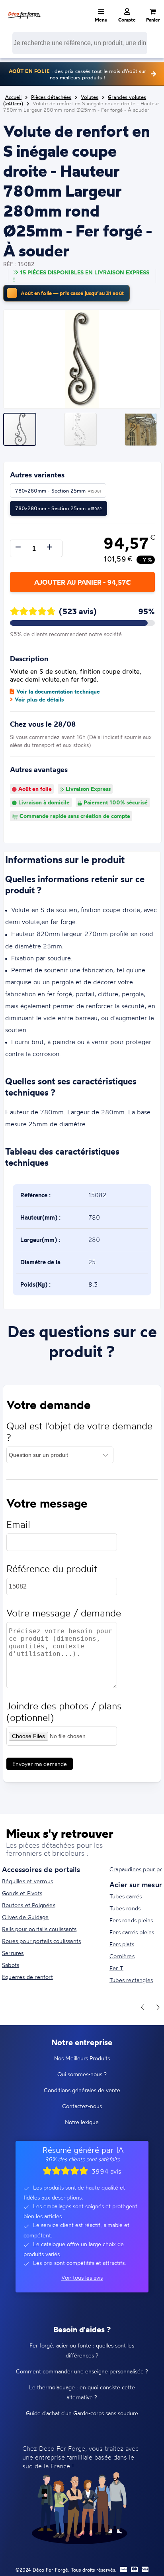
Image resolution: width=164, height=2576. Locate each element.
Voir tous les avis (82, 2277)
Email (18, 1525)
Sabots (11, 1965)
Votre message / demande (64, 1613)
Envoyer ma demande (40, 1764)
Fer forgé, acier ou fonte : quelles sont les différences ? (82, 2350)
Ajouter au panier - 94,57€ (82, 582)
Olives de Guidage (25, 1917)
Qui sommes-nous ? (82, 2074)
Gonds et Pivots (22, 1893)
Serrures (13, 1953)
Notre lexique (82, 2122)
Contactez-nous (82, 2106)
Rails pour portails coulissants (39, 1929)
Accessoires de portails (41, 1869)
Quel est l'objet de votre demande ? (79, 1432)
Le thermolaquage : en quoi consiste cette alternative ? (82, 2392)
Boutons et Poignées (29, 1905)
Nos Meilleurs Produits (82, 2058)
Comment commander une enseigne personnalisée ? (82, 2371)
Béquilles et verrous (27, 1881)
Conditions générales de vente (82, 2090)
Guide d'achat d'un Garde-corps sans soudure (82, 2413)
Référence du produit (52, 1569)
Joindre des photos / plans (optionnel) (64, 1712)
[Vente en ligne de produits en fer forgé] (24, 10)
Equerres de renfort (27, 1977)
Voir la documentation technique (58, 692)
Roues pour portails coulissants (41, 1941)
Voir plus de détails (39, 700)
